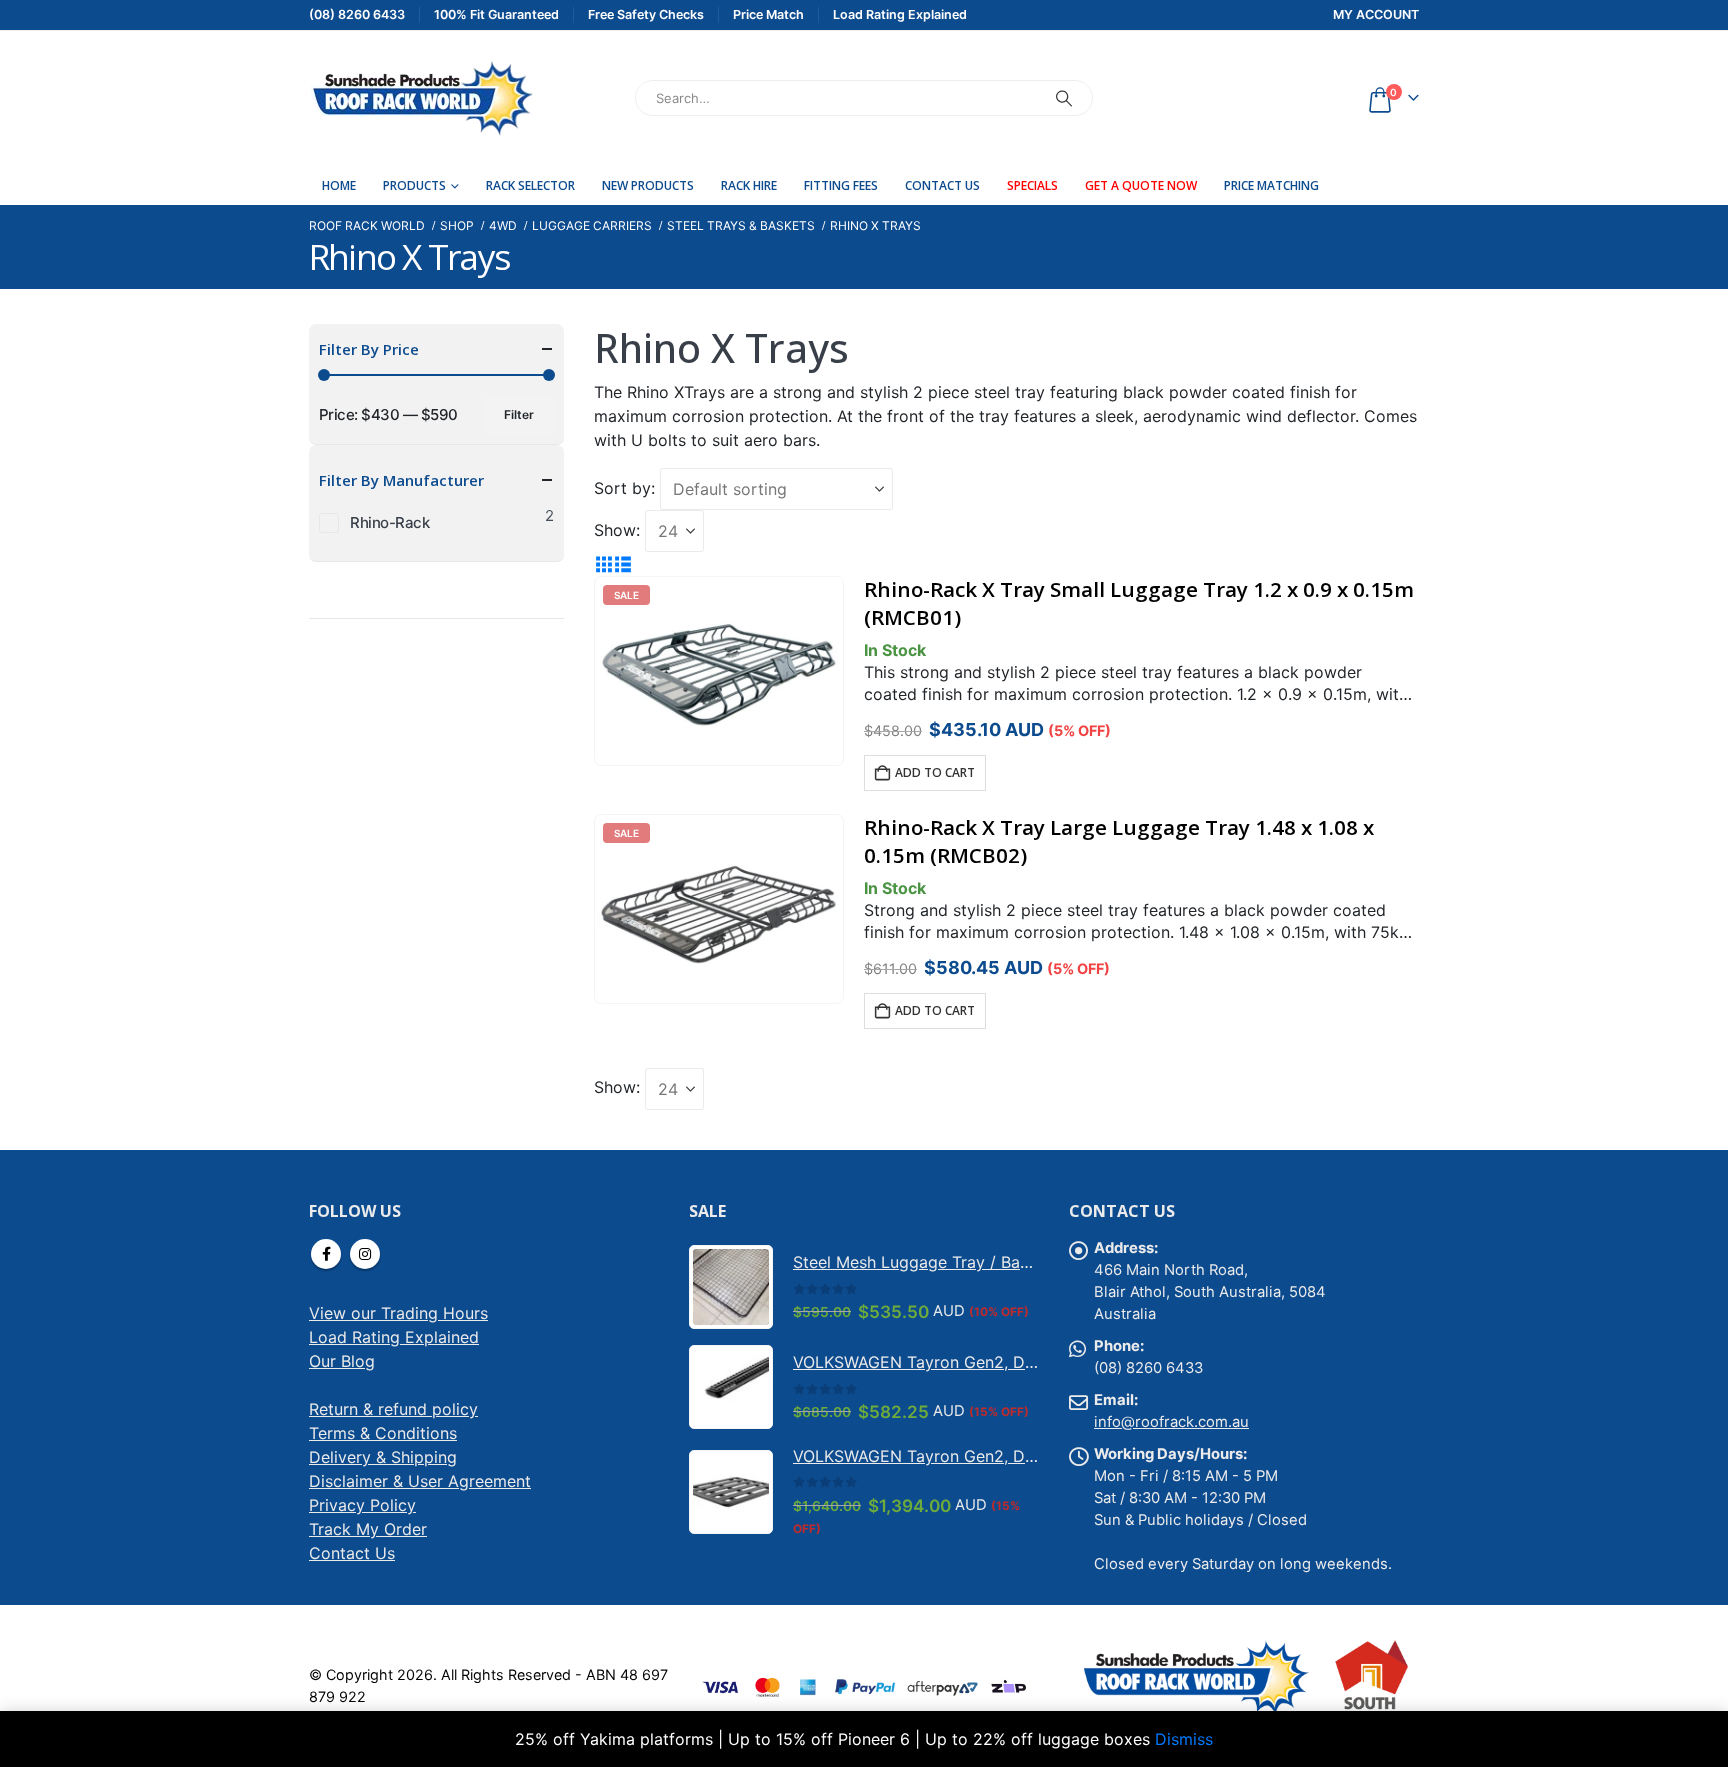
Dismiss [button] (1184, 1739)
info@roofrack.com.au (1171, 1422)
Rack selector (530, 185)
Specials (1032, 185)
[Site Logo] (421, 98)
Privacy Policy (362, 1505)
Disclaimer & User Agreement (420, 1481)
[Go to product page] (731, 1287)
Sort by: (624, 488)
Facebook (326, 1254)
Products (414, 185)
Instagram (365, 1254)
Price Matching (1271, 185)
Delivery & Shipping (383, 1457)
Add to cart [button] (935, 772)
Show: (617, 530)
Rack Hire (749, 185)
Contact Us (942, 185)
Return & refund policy (393, 1409)
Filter (519, 414)
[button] (603, 564)
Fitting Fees (841, 185)
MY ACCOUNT (1376, 14)
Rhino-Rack (390, 522)
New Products (648, 185)
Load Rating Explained (394, 1337)
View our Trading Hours (398, 1313)
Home (339, 185)
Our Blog (342, 1361)
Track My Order (368, 1529)
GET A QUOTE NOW (1141, 185)
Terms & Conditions (383, 1433)
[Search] (1064, 98)
